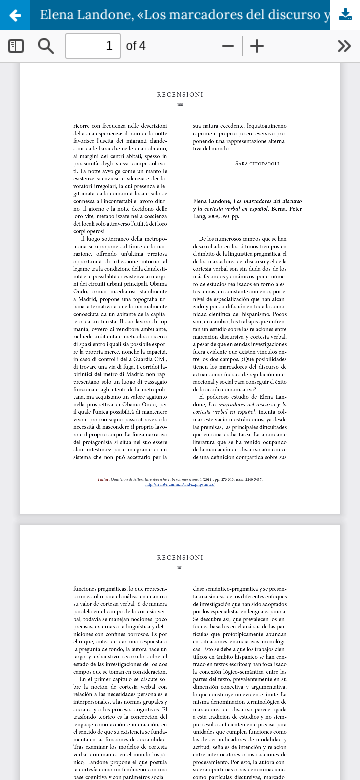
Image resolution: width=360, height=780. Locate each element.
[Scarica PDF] (345, 15)
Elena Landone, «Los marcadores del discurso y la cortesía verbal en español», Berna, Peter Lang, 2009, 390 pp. (200, 14)
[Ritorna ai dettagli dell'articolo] (15, 15)
